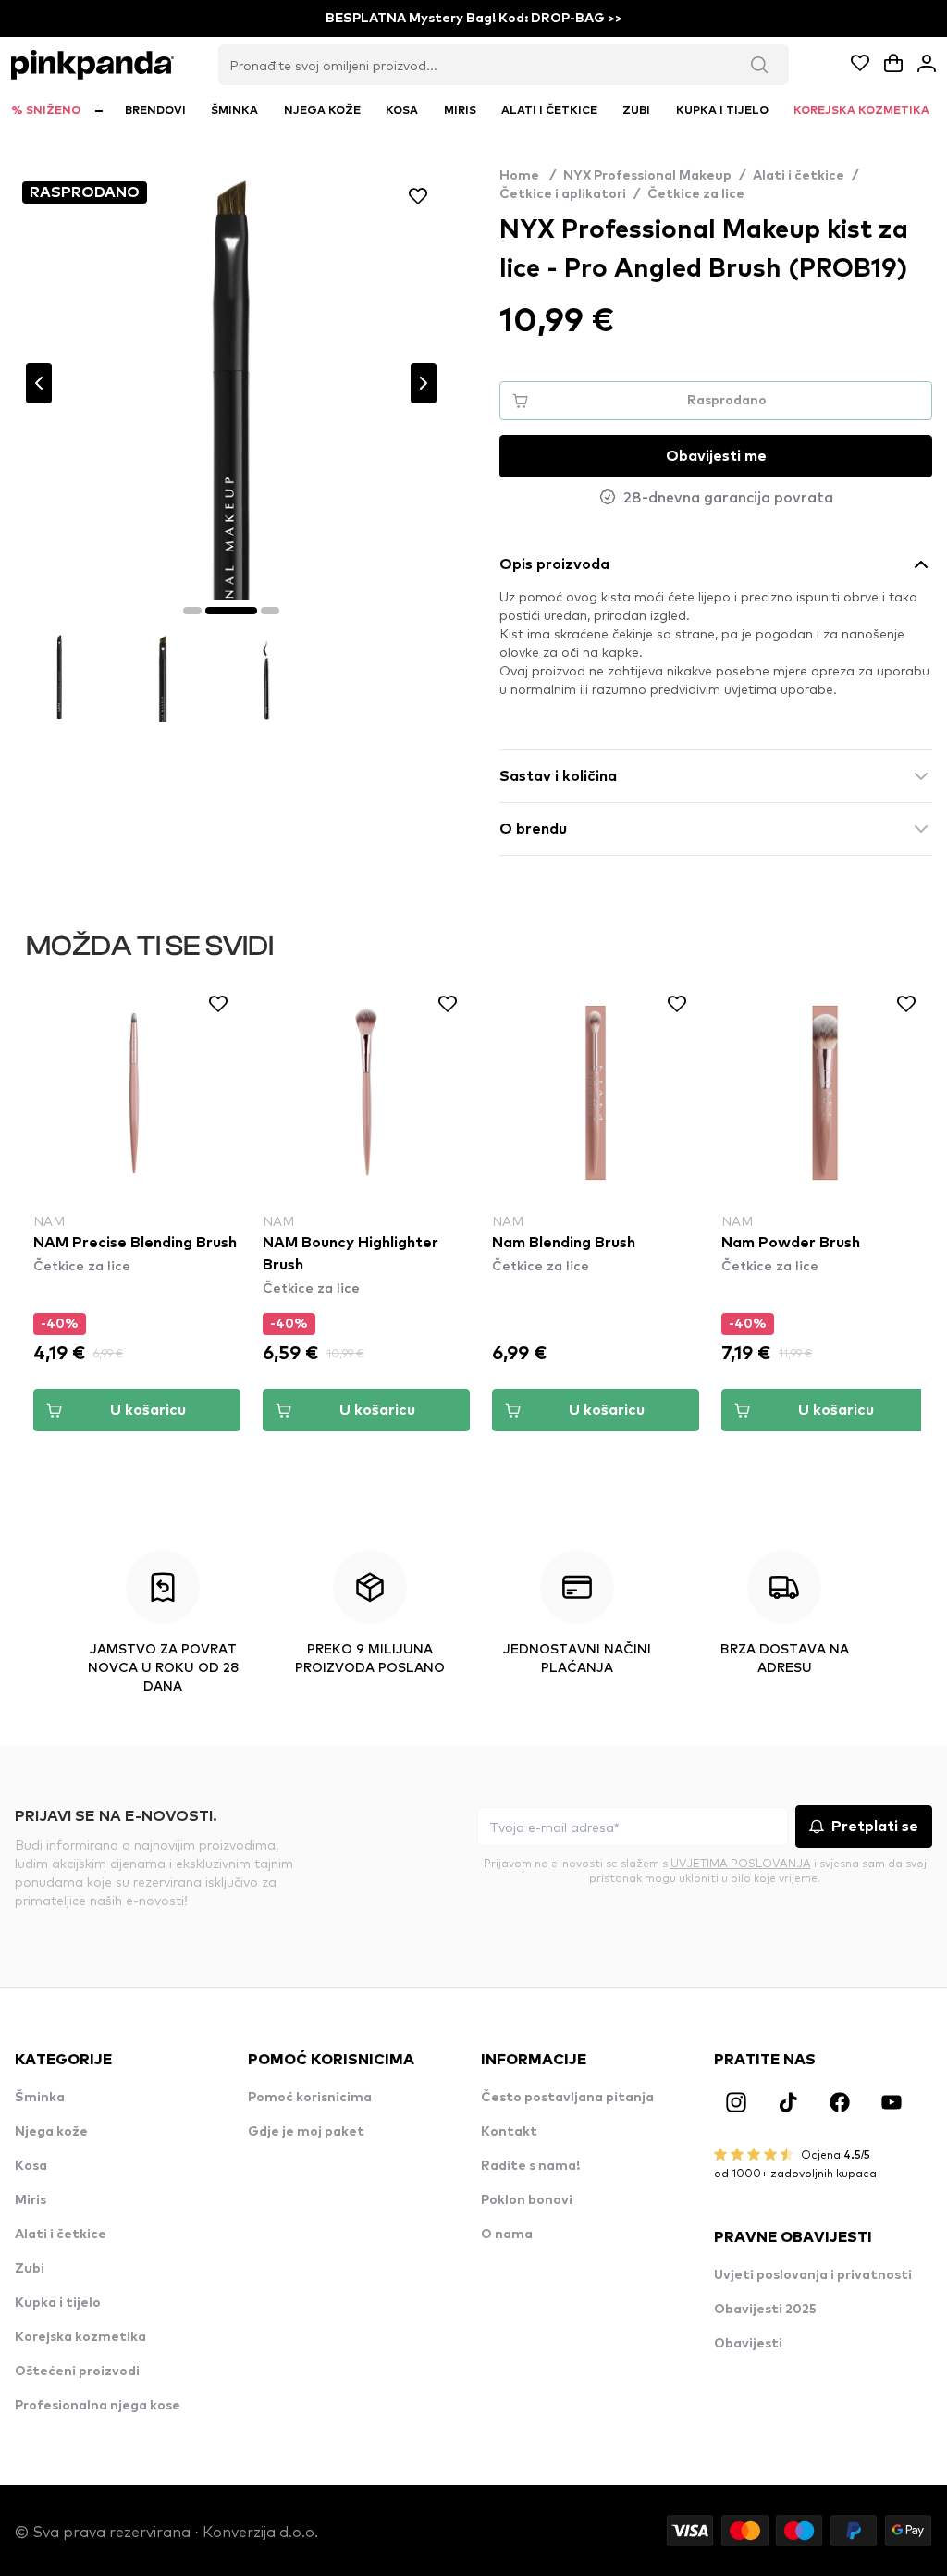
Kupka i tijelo (58, 2303)
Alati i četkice (799, 176)
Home (528, 176)
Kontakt (509, 2132)
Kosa (31, 2166)
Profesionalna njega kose (98, 2406)
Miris (31, 2200)
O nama (507, 2235)
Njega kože (51, 2132)
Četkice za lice (696, 194)
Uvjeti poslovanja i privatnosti (813, 2275)
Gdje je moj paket (306, 2132)
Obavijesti (748, 2344)
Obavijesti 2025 (765, 2310)
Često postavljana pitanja (567, 2098)
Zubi (30, 2269)
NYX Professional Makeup (647, 176)
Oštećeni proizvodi (77, 2372)
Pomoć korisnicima (310, 2098)
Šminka (40, 2098)
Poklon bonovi (527, 2200)
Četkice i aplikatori (563, 194)
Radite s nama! (530, 2166)
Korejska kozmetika (80, 2337)
